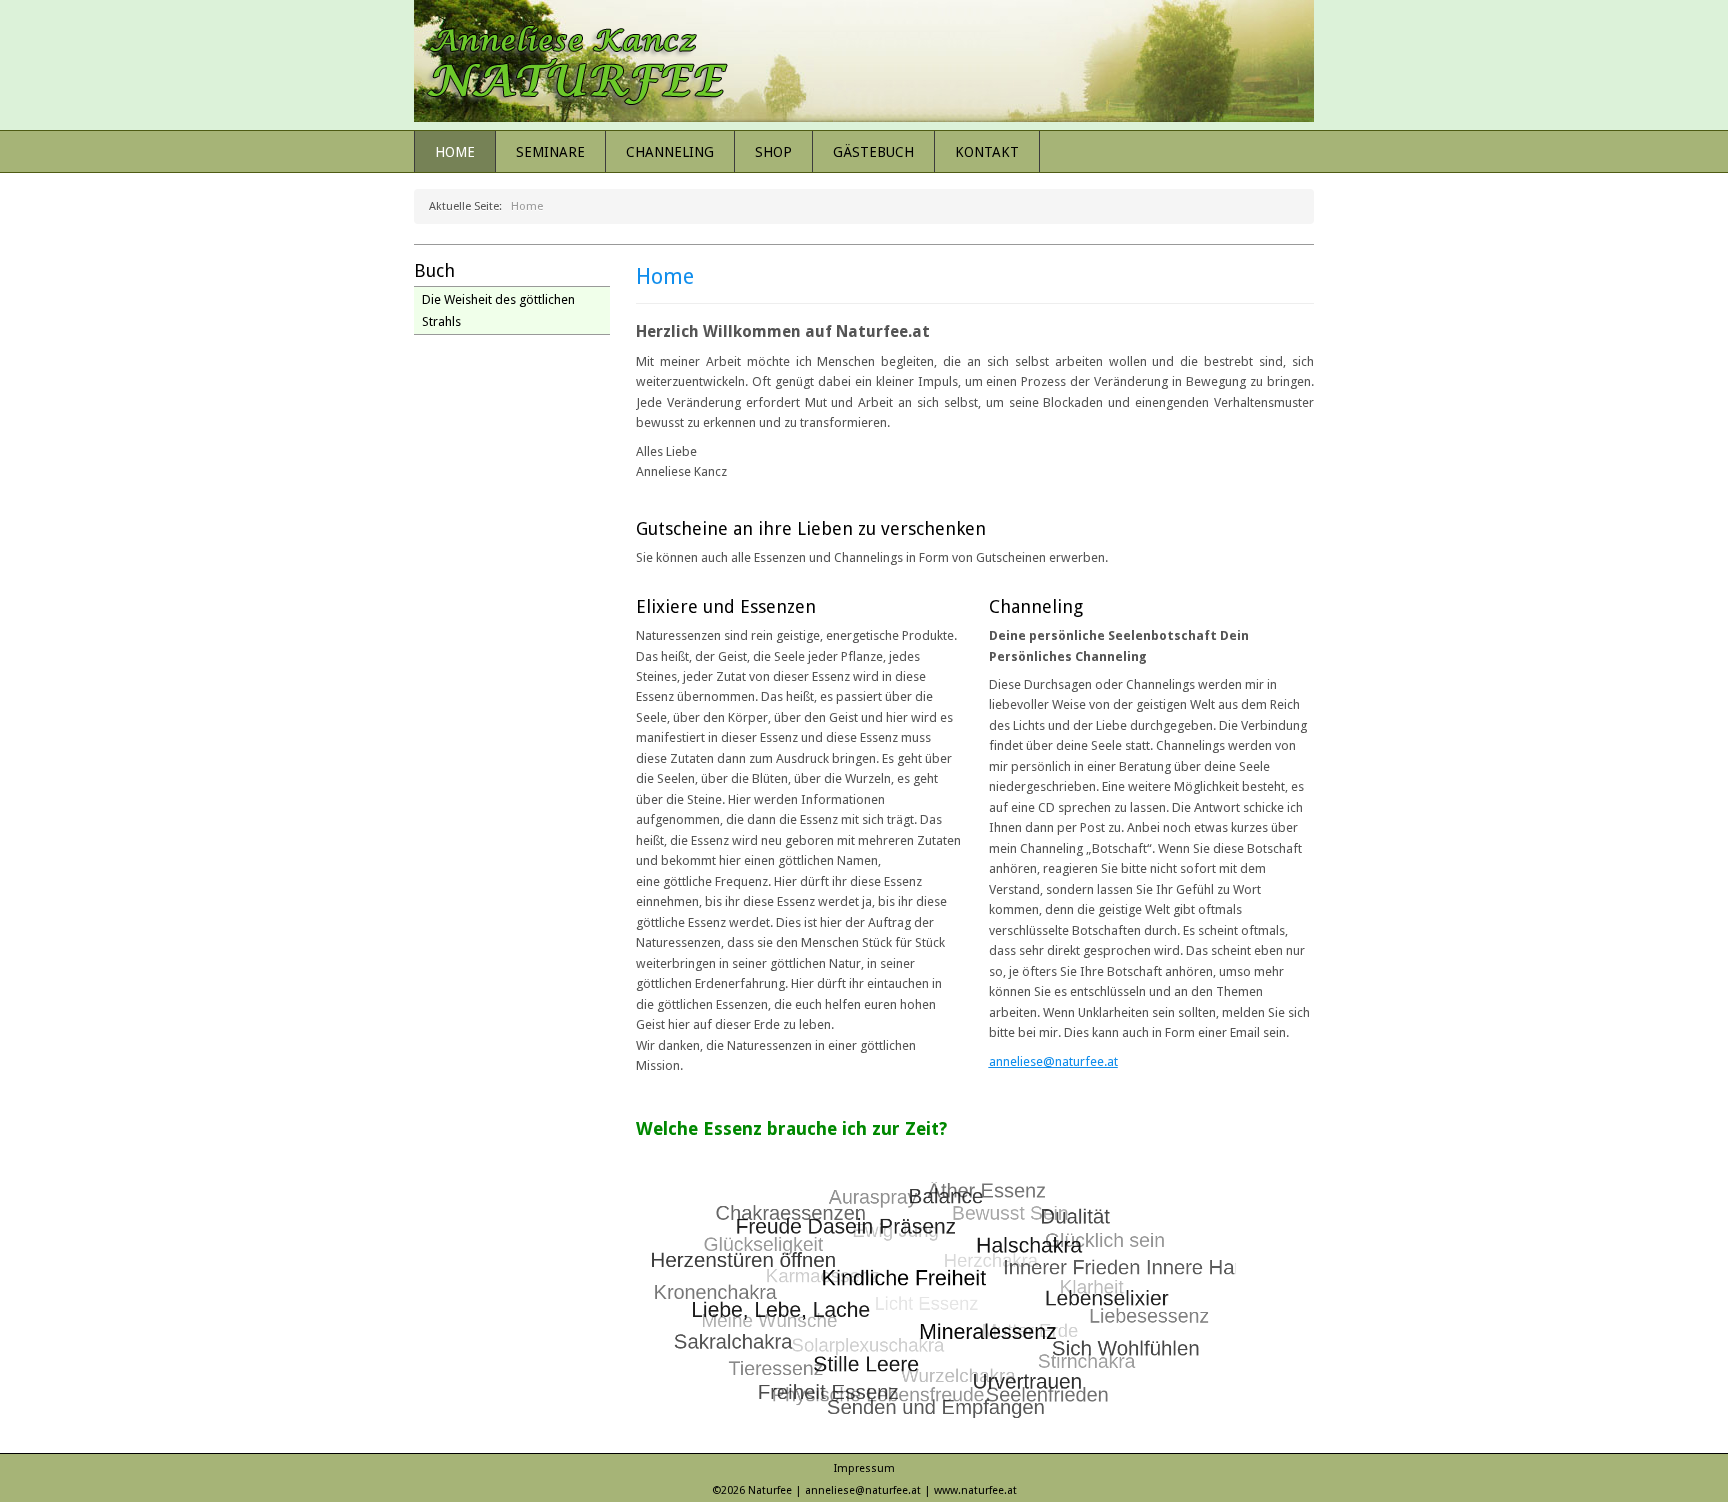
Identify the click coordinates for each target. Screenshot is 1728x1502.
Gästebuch (873, 152)
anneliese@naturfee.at (1053, 1061)
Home (455, 152)
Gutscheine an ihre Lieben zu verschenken (811, 528)
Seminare (550, 152)
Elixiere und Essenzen (726, 606)
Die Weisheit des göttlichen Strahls (498, 310)
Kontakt (987, 152)
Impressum (864, 1468)
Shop (773, 152)
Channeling (670, 152)
